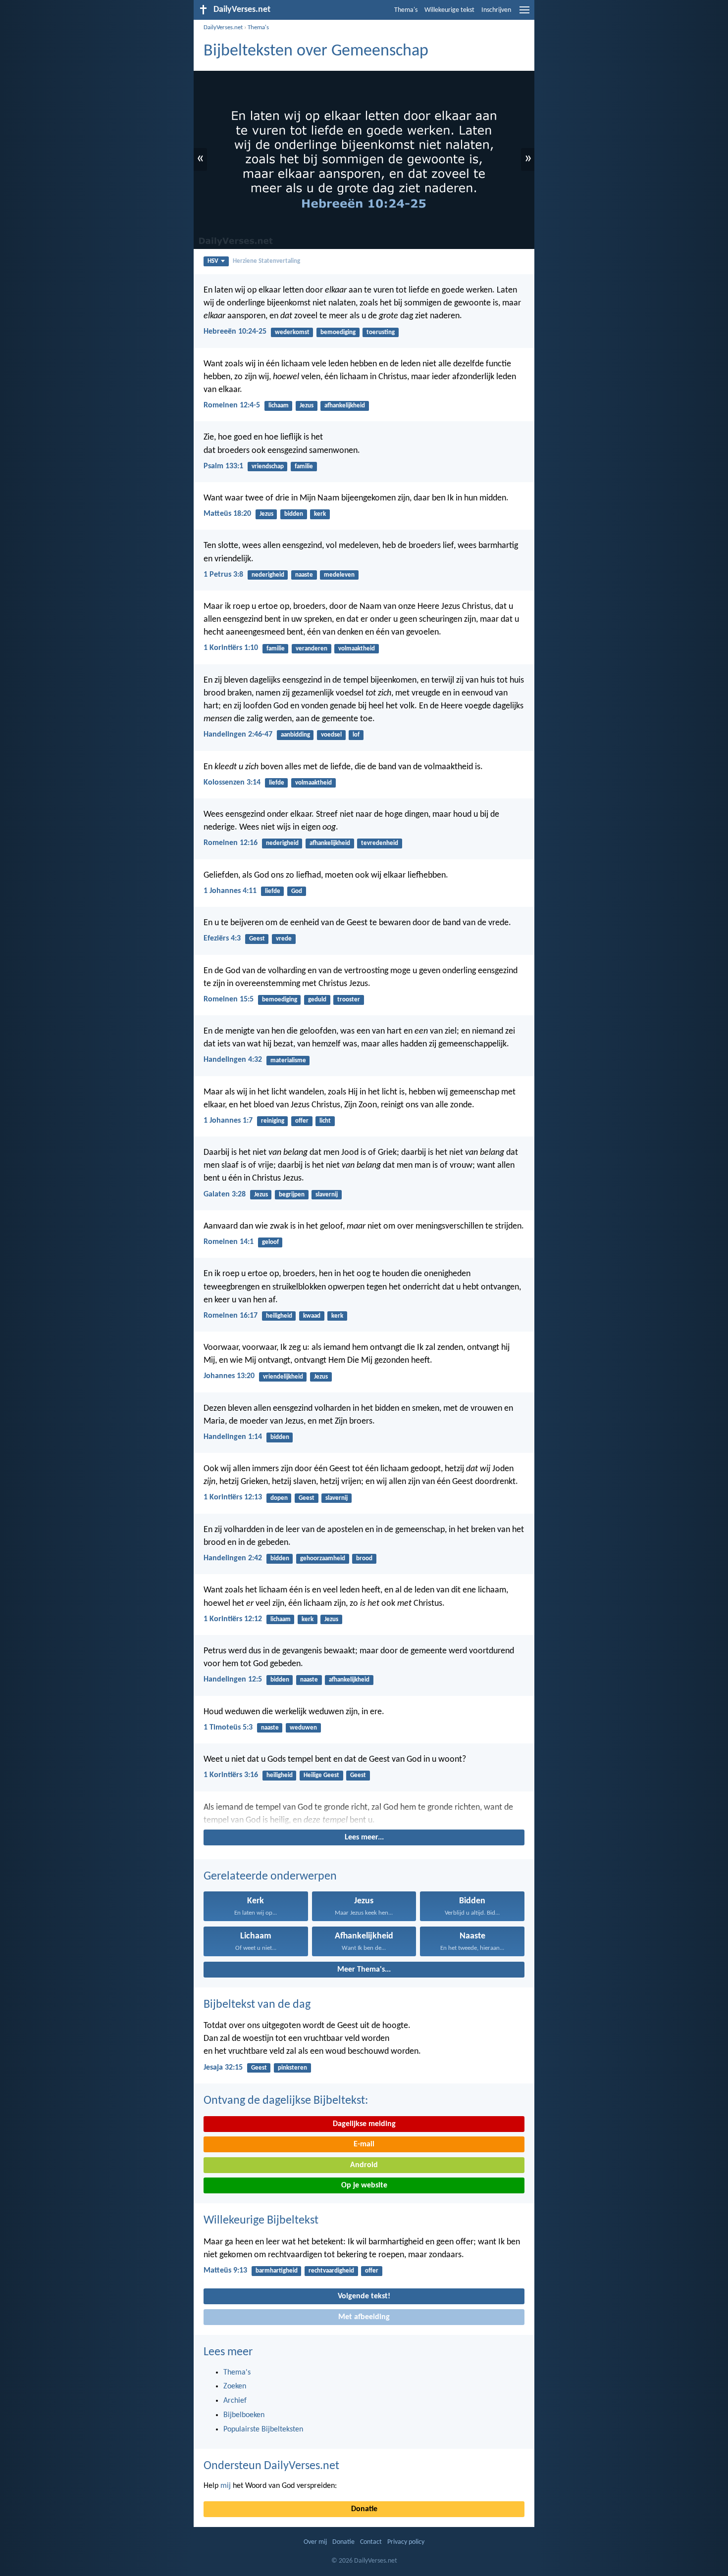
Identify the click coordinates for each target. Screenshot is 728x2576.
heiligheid (279, 1316)
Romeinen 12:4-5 (232, 405)
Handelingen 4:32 (233, 1060)
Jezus (307, 406)
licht (325, 1121)
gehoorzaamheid (323, 1559)
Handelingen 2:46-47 (238, 735)
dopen (279, 1498)
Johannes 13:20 (229, 1376)
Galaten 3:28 (225, 1194)
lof (356, 735)
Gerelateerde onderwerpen (270, 1877)
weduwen (303, 1728)
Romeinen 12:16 (231, 843)
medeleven (339, 575)
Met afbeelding (364, 2317)
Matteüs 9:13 (225, 2271)
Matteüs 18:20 (227, 514)
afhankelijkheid (345, 406)
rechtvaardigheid (331, 2271)
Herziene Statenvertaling (266, 261)
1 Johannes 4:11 (230, 891)
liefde (277, 783)
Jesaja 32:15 (223, 2068)
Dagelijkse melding (364, 2124)
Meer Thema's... (364, 1970)
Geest (257, 939)
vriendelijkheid (283, 1377)
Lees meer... (364, 1837)
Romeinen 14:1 (229, 1242)
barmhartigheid (277, 2271)
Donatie (364, 2509)
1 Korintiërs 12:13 (233, 1497)
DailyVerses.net (223, 27)
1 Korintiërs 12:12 (233, 1619)
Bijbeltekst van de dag (257, 2005)
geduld (317, 1000)
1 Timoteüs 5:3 (228, 1728)
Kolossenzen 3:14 (232, 783)
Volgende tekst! (364, 2296)
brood (364, 1559)
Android (364, 2165)
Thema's (406, 10)
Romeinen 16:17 (231, 1316)
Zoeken (235, 2386)
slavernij (327, 1195)
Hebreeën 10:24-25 (235, 332)
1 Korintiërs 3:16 (231, 1775)
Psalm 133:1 (223, 466)
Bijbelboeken (244, 2415)
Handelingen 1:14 (233, 1437)
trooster (349, 1000)
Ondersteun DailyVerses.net (271, 2466)
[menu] (524, 14)
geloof (270, 1242)
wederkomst (292, 332)
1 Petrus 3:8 (223, 575)
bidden (294, 514)
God (297, 891)
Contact (371, 2542)
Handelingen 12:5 (233, 1680)
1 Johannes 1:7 (228, 1121)
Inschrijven (496, 10)
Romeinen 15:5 (229, 999)
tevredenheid (380, 843)
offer (302, 1121)
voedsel (331, 735)
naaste (304, 575)
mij (226, 2486)
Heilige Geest (321, 1775)
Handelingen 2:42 (233, 1558)
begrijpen (292, 1195)
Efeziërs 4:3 (222, 939)
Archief (235, 2401)
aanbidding (295, 735)
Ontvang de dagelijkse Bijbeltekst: (286, 2101)
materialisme (288, 1061)
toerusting (381, 332)
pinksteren (292, 2068)
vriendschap (268, 467)
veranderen (312, 649)
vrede (284, 939)
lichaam (279, 406)
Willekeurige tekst (449, 10)
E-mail (364, 2144)
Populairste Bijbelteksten (263, 2429)
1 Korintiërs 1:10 (231, 648)
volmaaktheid (357, 649)
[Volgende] (364, 1814)
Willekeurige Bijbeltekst (261, 2221)
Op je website (364, 2185)
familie (304, 467)
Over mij (315, 2542)
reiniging (273, 1121)
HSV (213, 261)
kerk (320, 514)
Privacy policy (406, 2542)
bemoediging (338, 332)
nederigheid (268, 575)
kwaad (312, 1316)
